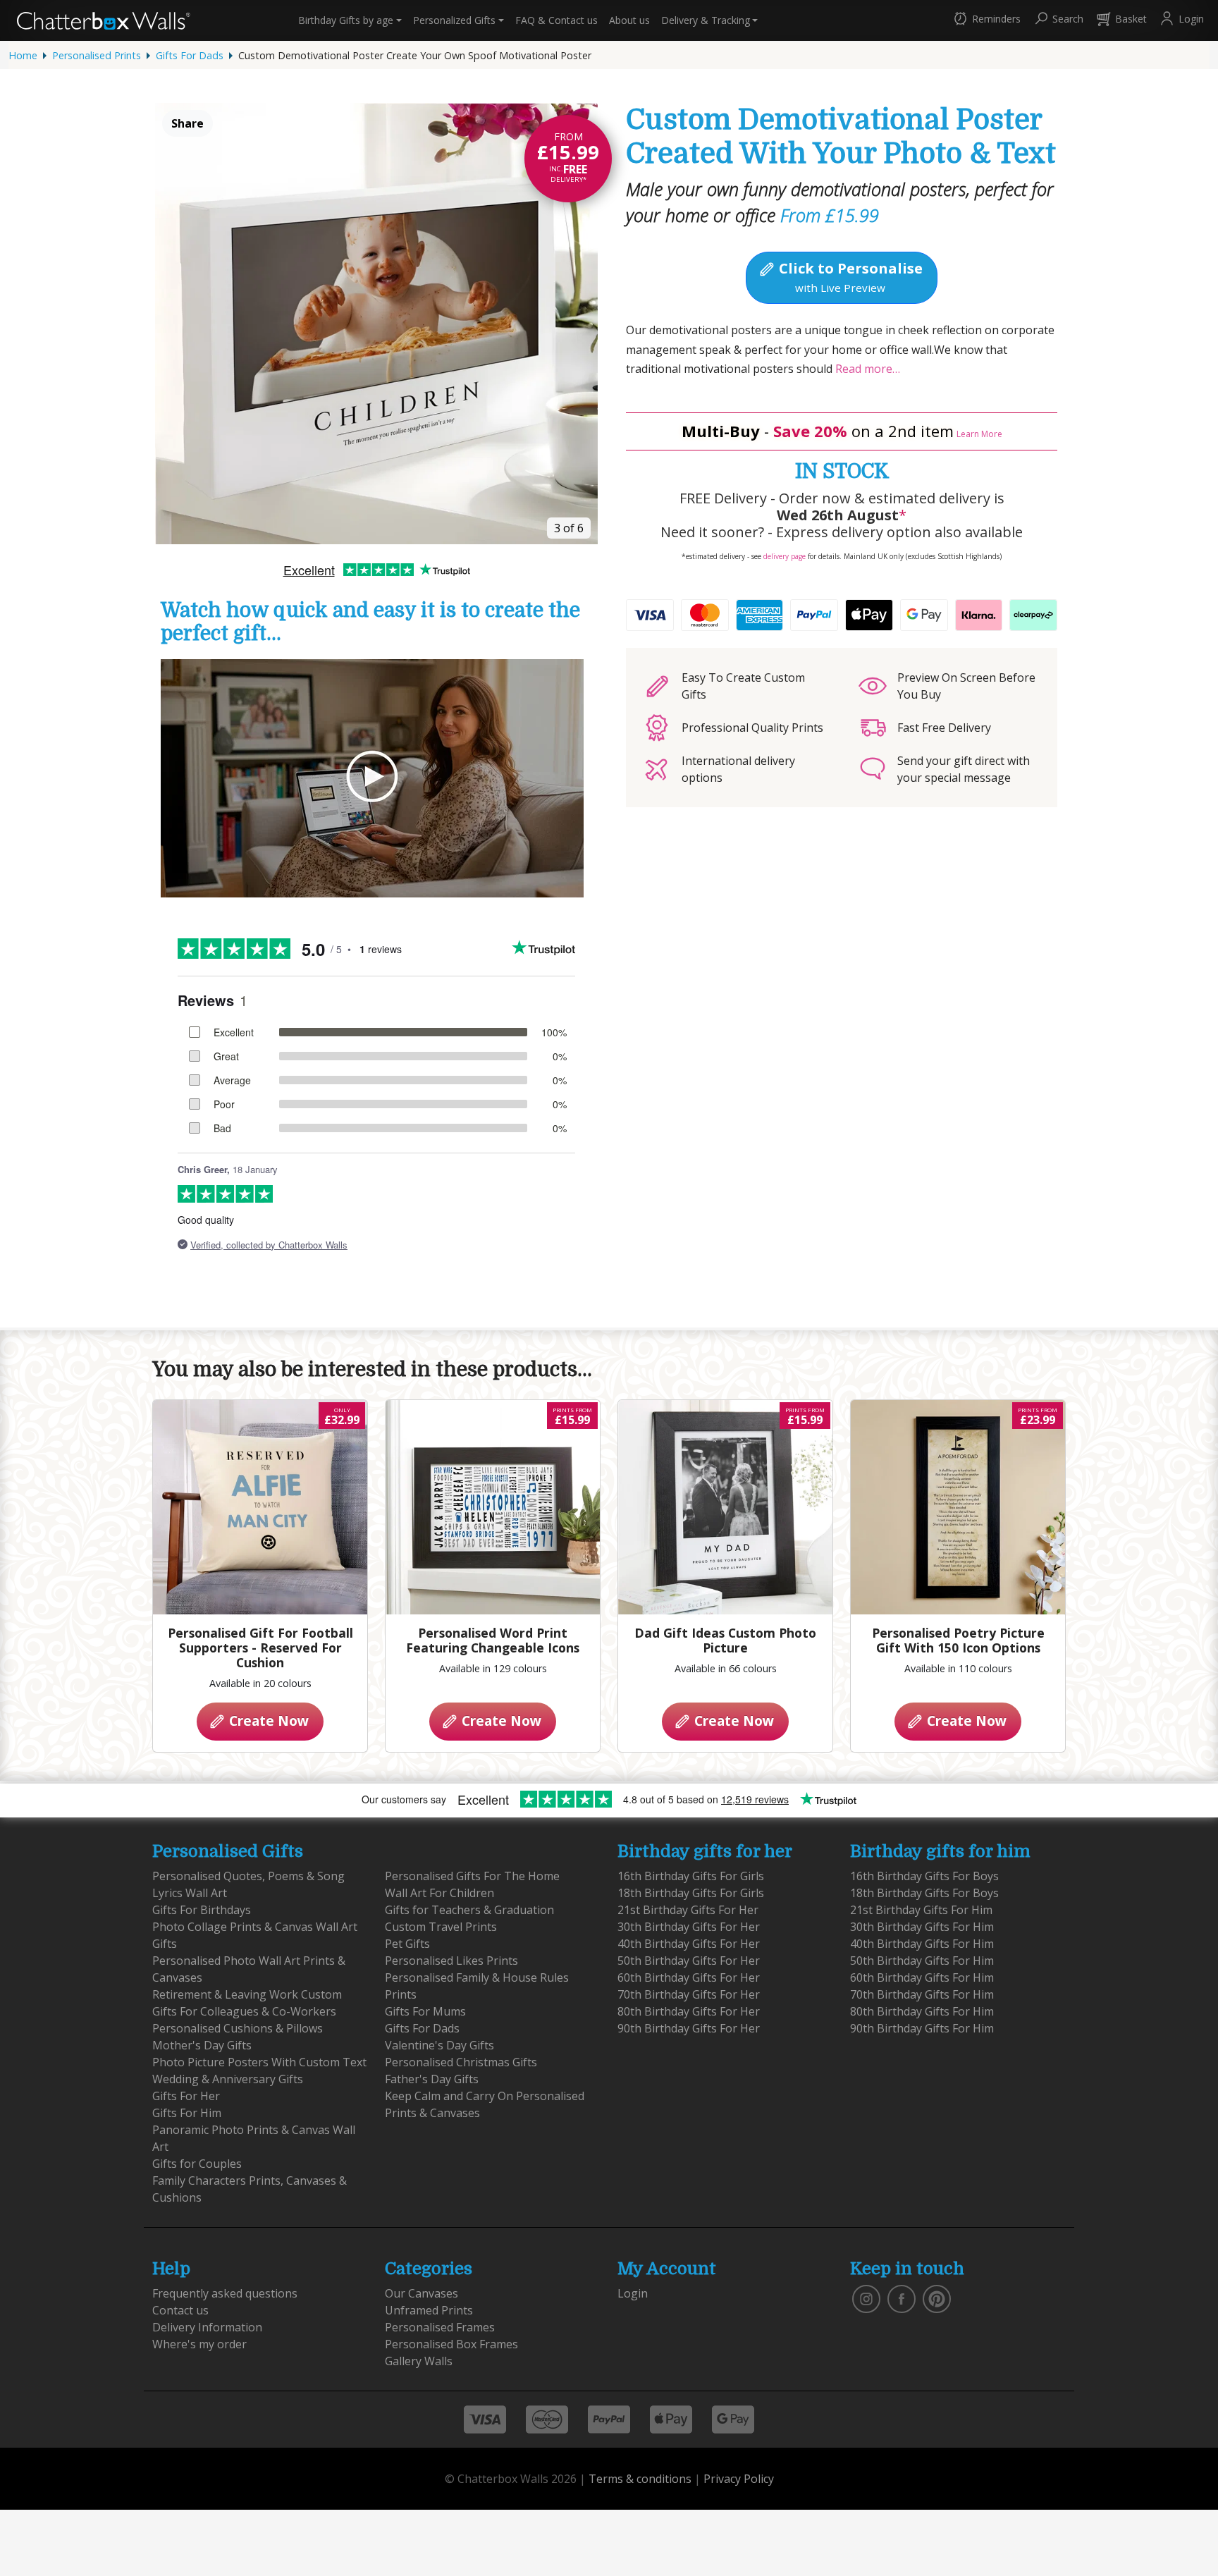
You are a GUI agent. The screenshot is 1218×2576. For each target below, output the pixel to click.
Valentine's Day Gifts (439, 2045)
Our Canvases (422, 2293)
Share (187, 123)
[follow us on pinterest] (937, 2298)
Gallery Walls (419, 2361)
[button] (986, 20)
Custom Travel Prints (441, 1927)
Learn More (979, 434)
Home (23, 55)
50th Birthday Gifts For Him (922, 1961)
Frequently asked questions (225, 2293)
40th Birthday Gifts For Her (689, 1944)
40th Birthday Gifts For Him (922, 1944)
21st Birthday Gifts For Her (688, 1910)
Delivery (706, 20)
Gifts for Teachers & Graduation (469, 1910)
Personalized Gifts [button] (454, 20)
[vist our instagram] (866, 2298)
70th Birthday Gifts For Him (922, 1994)
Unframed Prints (429, 2310)
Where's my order (199, 2344)
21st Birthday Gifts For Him (921, 1910)
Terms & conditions (640, 2479)
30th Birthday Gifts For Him (922, 1927)
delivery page (785, 556)
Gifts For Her (186, 2096)
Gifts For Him (187, 2113)
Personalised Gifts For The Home (472, 1876)
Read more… (866, 369)
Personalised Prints (97, 55)
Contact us (556, 20)
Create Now (267, 1721)
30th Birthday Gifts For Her (689, 1927)
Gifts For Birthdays (202, 1910)
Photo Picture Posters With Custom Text (259, 2062)
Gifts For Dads (190, 55)
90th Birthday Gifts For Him (922, 2028)
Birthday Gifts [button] (346, 20)
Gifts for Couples (197, 2164)
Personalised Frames (440, 2327)
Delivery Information (207, 2327)
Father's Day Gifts (432, 2079)
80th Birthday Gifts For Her (689, 2011)
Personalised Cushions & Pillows (238, 2028)
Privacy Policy (739, 2479)
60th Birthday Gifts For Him (922, 1977)
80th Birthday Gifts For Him (922, 2011)
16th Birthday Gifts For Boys (924, 1876)
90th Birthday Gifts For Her (689, 2028)
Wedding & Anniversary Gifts (228, 2079)
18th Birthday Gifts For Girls (691, 1893)
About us (629, 20)
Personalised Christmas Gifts (461, 2062)
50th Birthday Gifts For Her (689, 1961)
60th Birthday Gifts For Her (689, 1977)
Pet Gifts (407, 1944)
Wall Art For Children (439, 1893)
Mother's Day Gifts (202, 2045)
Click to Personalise (849, 276)
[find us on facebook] (902, 2298)
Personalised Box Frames (451, 2344)
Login (633, 2293)
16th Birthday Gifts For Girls (691, 1876)
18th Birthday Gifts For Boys (924, 1893)
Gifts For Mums (425, 2011)
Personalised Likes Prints (451, 1961)
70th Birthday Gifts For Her (689, 1994)
